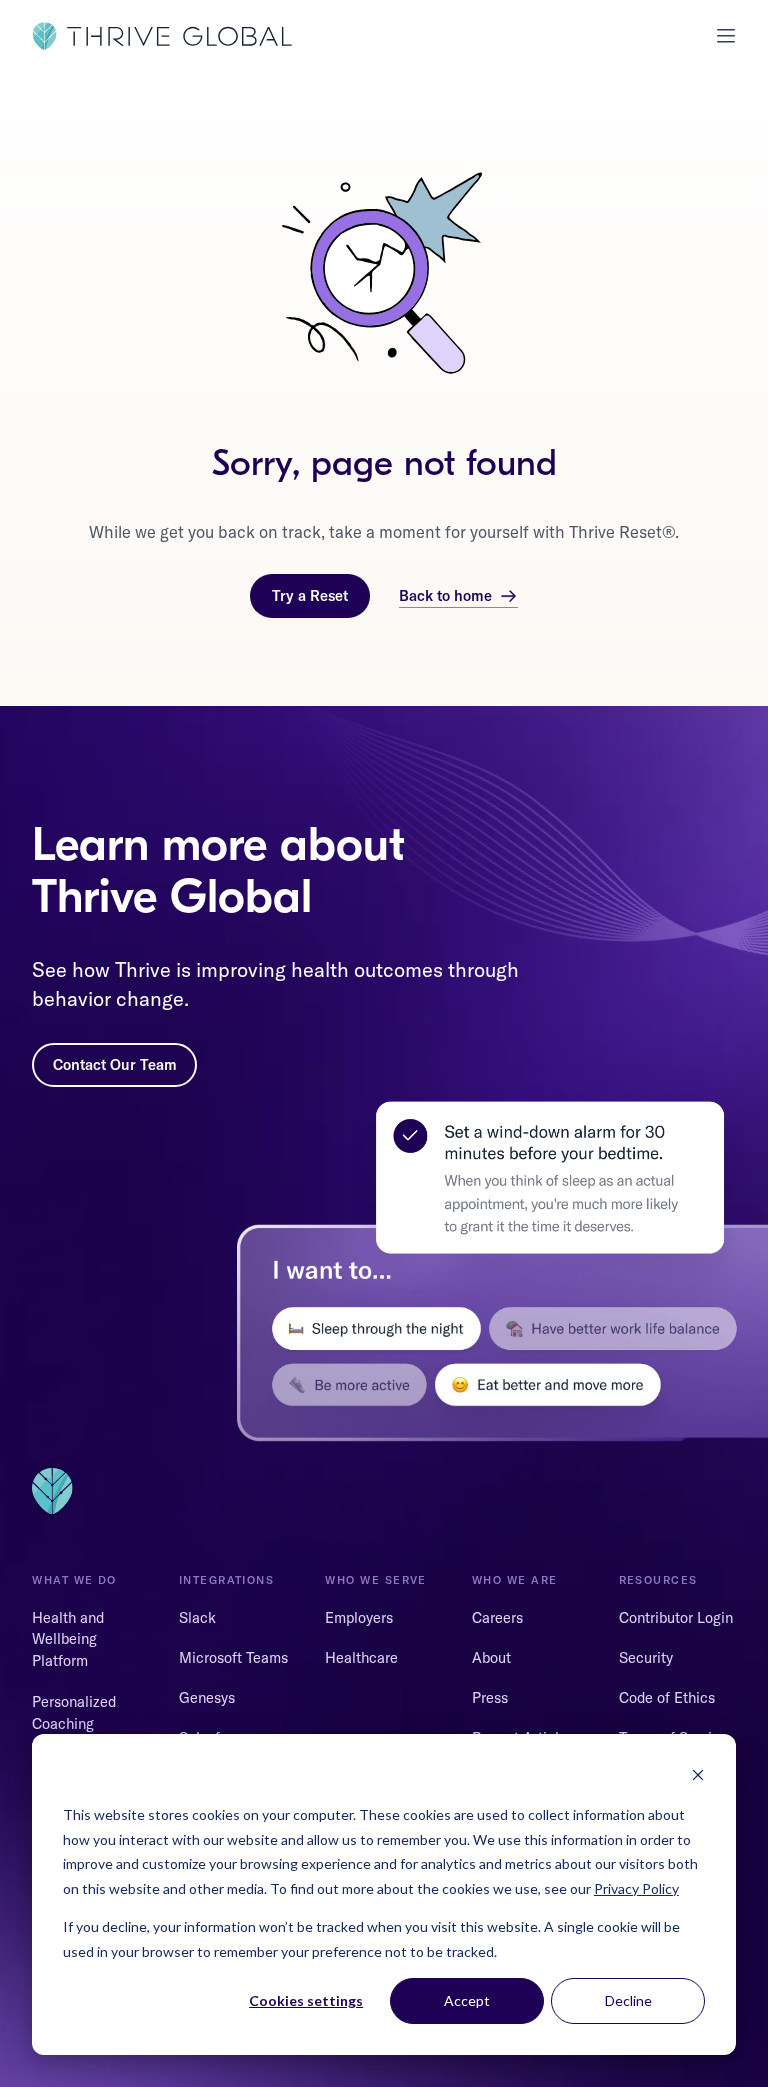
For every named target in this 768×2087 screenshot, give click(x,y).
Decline (628, 2000)
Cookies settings (306, 2000)
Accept (467, 2000)
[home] (162, 36)
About (491, 1657)
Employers (359, 1617)
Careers (497, 1617)
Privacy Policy (636, 1888)
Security (646, 1657)
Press (490, 1697)
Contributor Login (676, 1617)
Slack (197, 1617)
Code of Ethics (667, 1697)
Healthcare (361, 1657)
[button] (718, 36)
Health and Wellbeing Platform (68, 1639)
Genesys (207, 1697)
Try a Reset (310, 595)
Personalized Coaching (74, 1712)
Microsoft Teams (233, 1657)
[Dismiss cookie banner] (698, 1777)
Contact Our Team (115, 1064)
